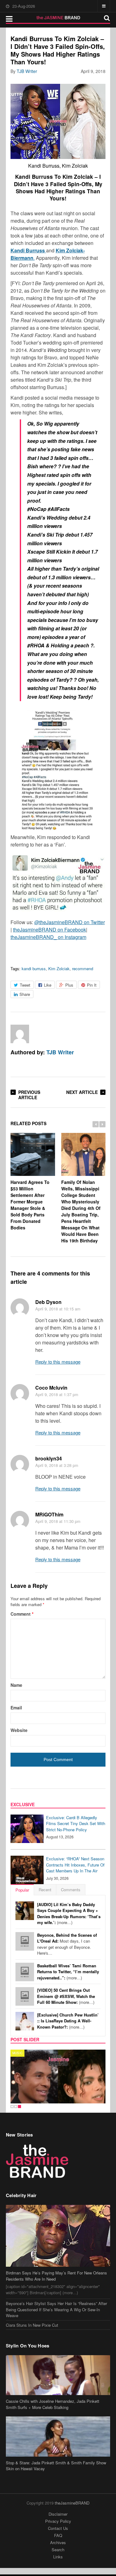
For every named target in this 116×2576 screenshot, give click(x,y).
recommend (83, 969)
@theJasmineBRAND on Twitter (70, 922)
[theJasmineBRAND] (58, 18)
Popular (22, 1890)
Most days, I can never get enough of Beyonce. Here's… (67, 1944)
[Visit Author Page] (20, 1034)
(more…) (69, 1914)
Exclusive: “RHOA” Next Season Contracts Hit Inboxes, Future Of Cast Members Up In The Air (75, 1865)
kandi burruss (34, 969)
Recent (45, 1890)
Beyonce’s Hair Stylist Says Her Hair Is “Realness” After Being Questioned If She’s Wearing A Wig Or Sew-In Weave (56, 2309)
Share (25, 994)
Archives (58, 2542)
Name (16, 1685)
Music (17, 2053)
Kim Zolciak (59, 969)
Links (58, 2557)
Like (48, 985)
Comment (22, 1614)
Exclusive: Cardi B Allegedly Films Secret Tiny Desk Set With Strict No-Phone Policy (76, 1824)
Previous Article (29, 1095)
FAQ (58, 2535)
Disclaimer (58, 2514)
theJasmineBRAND (72, 2503)
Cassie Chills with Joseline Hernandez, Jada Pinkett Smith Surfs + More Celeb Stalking (53, 2404)
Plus (69, 985)
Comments (71, 1890)
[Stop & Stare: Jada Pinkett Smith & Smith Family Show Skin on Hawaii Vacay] (58, 2436)
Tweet (25, 985)
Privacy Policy (58, 2521)
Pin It (92, 985)
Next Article (82, 1092)
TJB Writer (27, 71)
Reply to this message (58, 1362)
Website (19, 1730)
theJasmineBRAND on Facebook (49, 930)
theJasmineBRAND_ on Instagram (48, 937)
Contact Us (58, 2528)
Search (58, 2550)
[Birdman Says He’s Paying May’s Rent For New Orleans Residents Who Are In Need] (58, 2236)
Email (16, 1708)
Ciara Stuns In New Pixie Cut (32, 2325)
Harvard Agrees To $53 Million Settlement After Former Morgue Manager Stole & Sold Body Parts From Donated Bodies (30, 1205)
